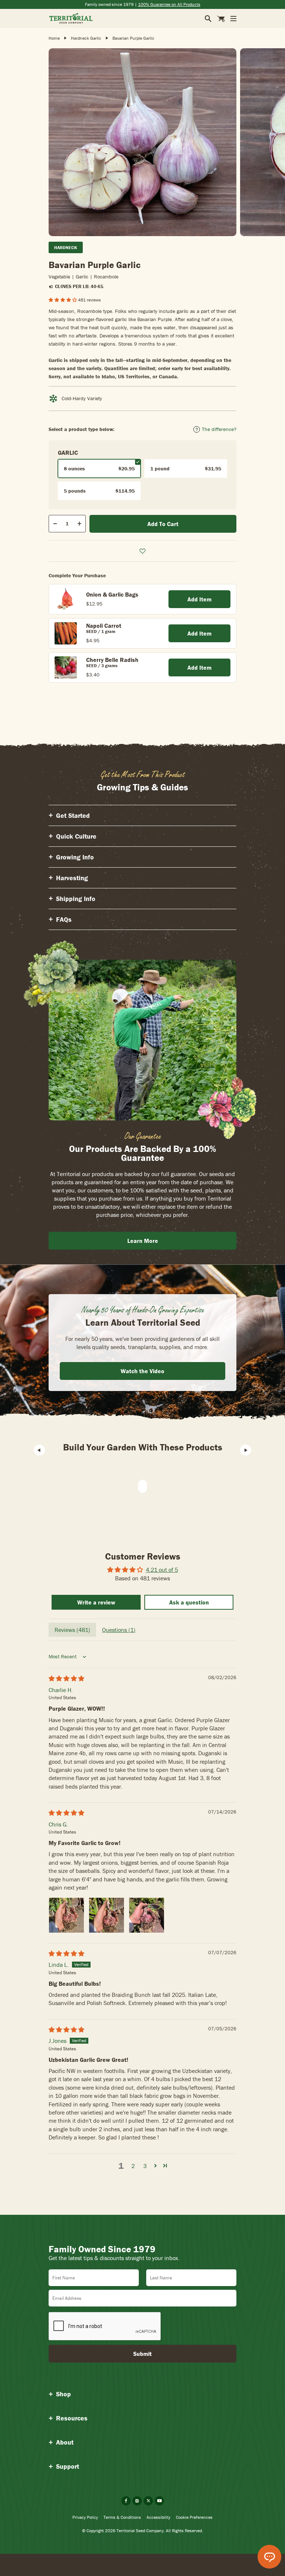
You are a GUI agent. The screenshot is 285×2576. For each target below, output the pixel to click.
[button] (63, 300)
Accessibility (158, 2517)
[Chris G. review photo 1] (66, 1915)
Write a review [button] (96, 1602)
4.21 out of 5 (162, 1570)
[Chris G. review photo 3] (147, 1915)
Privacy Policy (85, 2517)
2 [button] (133, 2166)
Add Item (199, 599)
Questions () (119, 1630)
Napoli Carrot (104, 626)
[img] (66, 1678)
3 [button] (145, 2166)
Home (54, 38)
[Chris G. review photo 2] (107, 1915)
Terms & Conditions (122, 2517)
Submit (142, 2354)
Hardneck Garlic (86, 38)
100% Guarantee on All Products (169, 4)
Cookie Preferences (194, 2517)
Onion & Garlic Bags (112, 594)
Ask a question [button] (189, 1602)
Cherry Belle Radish (112, 660)
